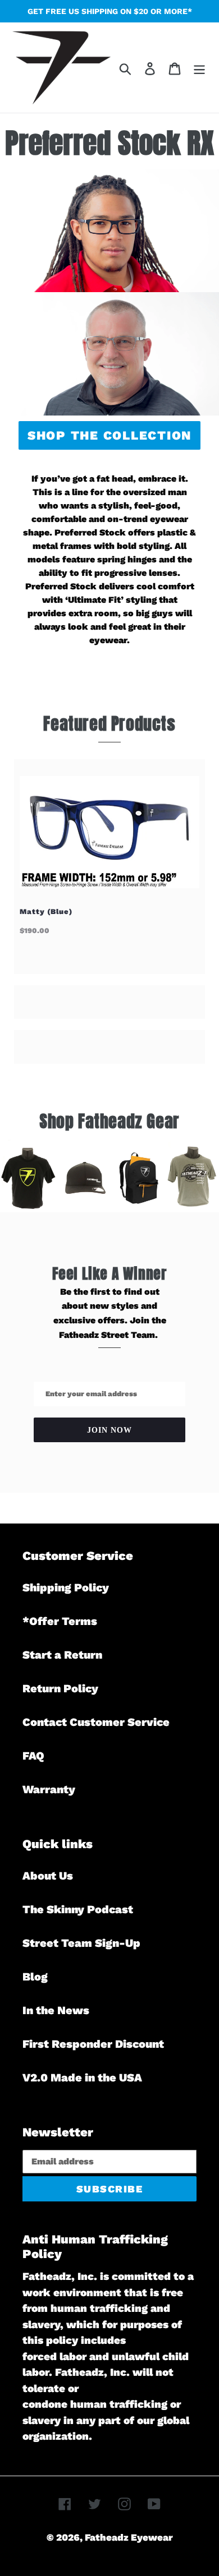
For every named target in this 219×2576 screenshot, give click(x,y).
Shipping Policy (66, 1587)
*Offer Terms (60, 1621)
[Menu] (199, 67)
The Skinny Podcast (78, 1909)
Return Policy (60, 1688)
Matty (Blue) (46, 911)
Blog (35, 1977)
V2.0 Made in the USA (82, 2078)
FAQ (33, 1756)
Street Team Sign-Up (81, 1943)
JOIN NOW (110, 1430)
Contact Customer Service (96, 1722)
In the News (56, 2010)
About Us (48, 1876)
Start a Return (62, 1655)
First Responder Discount (93, 2044)
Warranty (49, 1789)
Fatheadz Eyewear (129, 2537)
